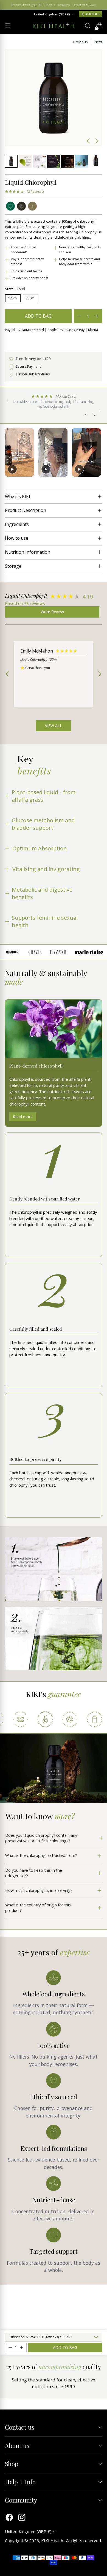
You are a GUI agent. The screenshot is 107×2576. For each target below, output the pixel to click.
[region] (54, 674)
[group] (50, 597)
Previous (81, 42)
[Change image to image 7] (96, 161)
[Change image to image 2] (25, 161)
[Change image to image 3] (40, 161)
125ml (13, 298)
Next (98, 42)
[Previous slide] (10, 452)
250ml (31, 298)
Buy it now (54, 342)
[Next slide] (97, 452)
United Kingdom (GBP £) (52, 14)
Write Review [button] (52, 612)
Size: (15, 289)
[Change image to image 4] (54, 161)
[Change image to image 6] (81, 161)
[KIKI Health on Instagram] (22, 2518)
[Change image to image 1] (11, 161)
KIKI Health (53, 2540)
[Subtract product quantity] (97, 316)
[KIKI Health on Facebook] (9, 2518)
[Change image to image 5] (67, 161)
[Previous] (8, 5)
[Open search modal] (87, 26)
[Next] (99, 5)
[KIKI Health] (54, 26)
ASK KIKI (91, 14)
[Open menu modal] (8, 26)
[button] (24, 192)
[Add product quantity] (79, 316)
